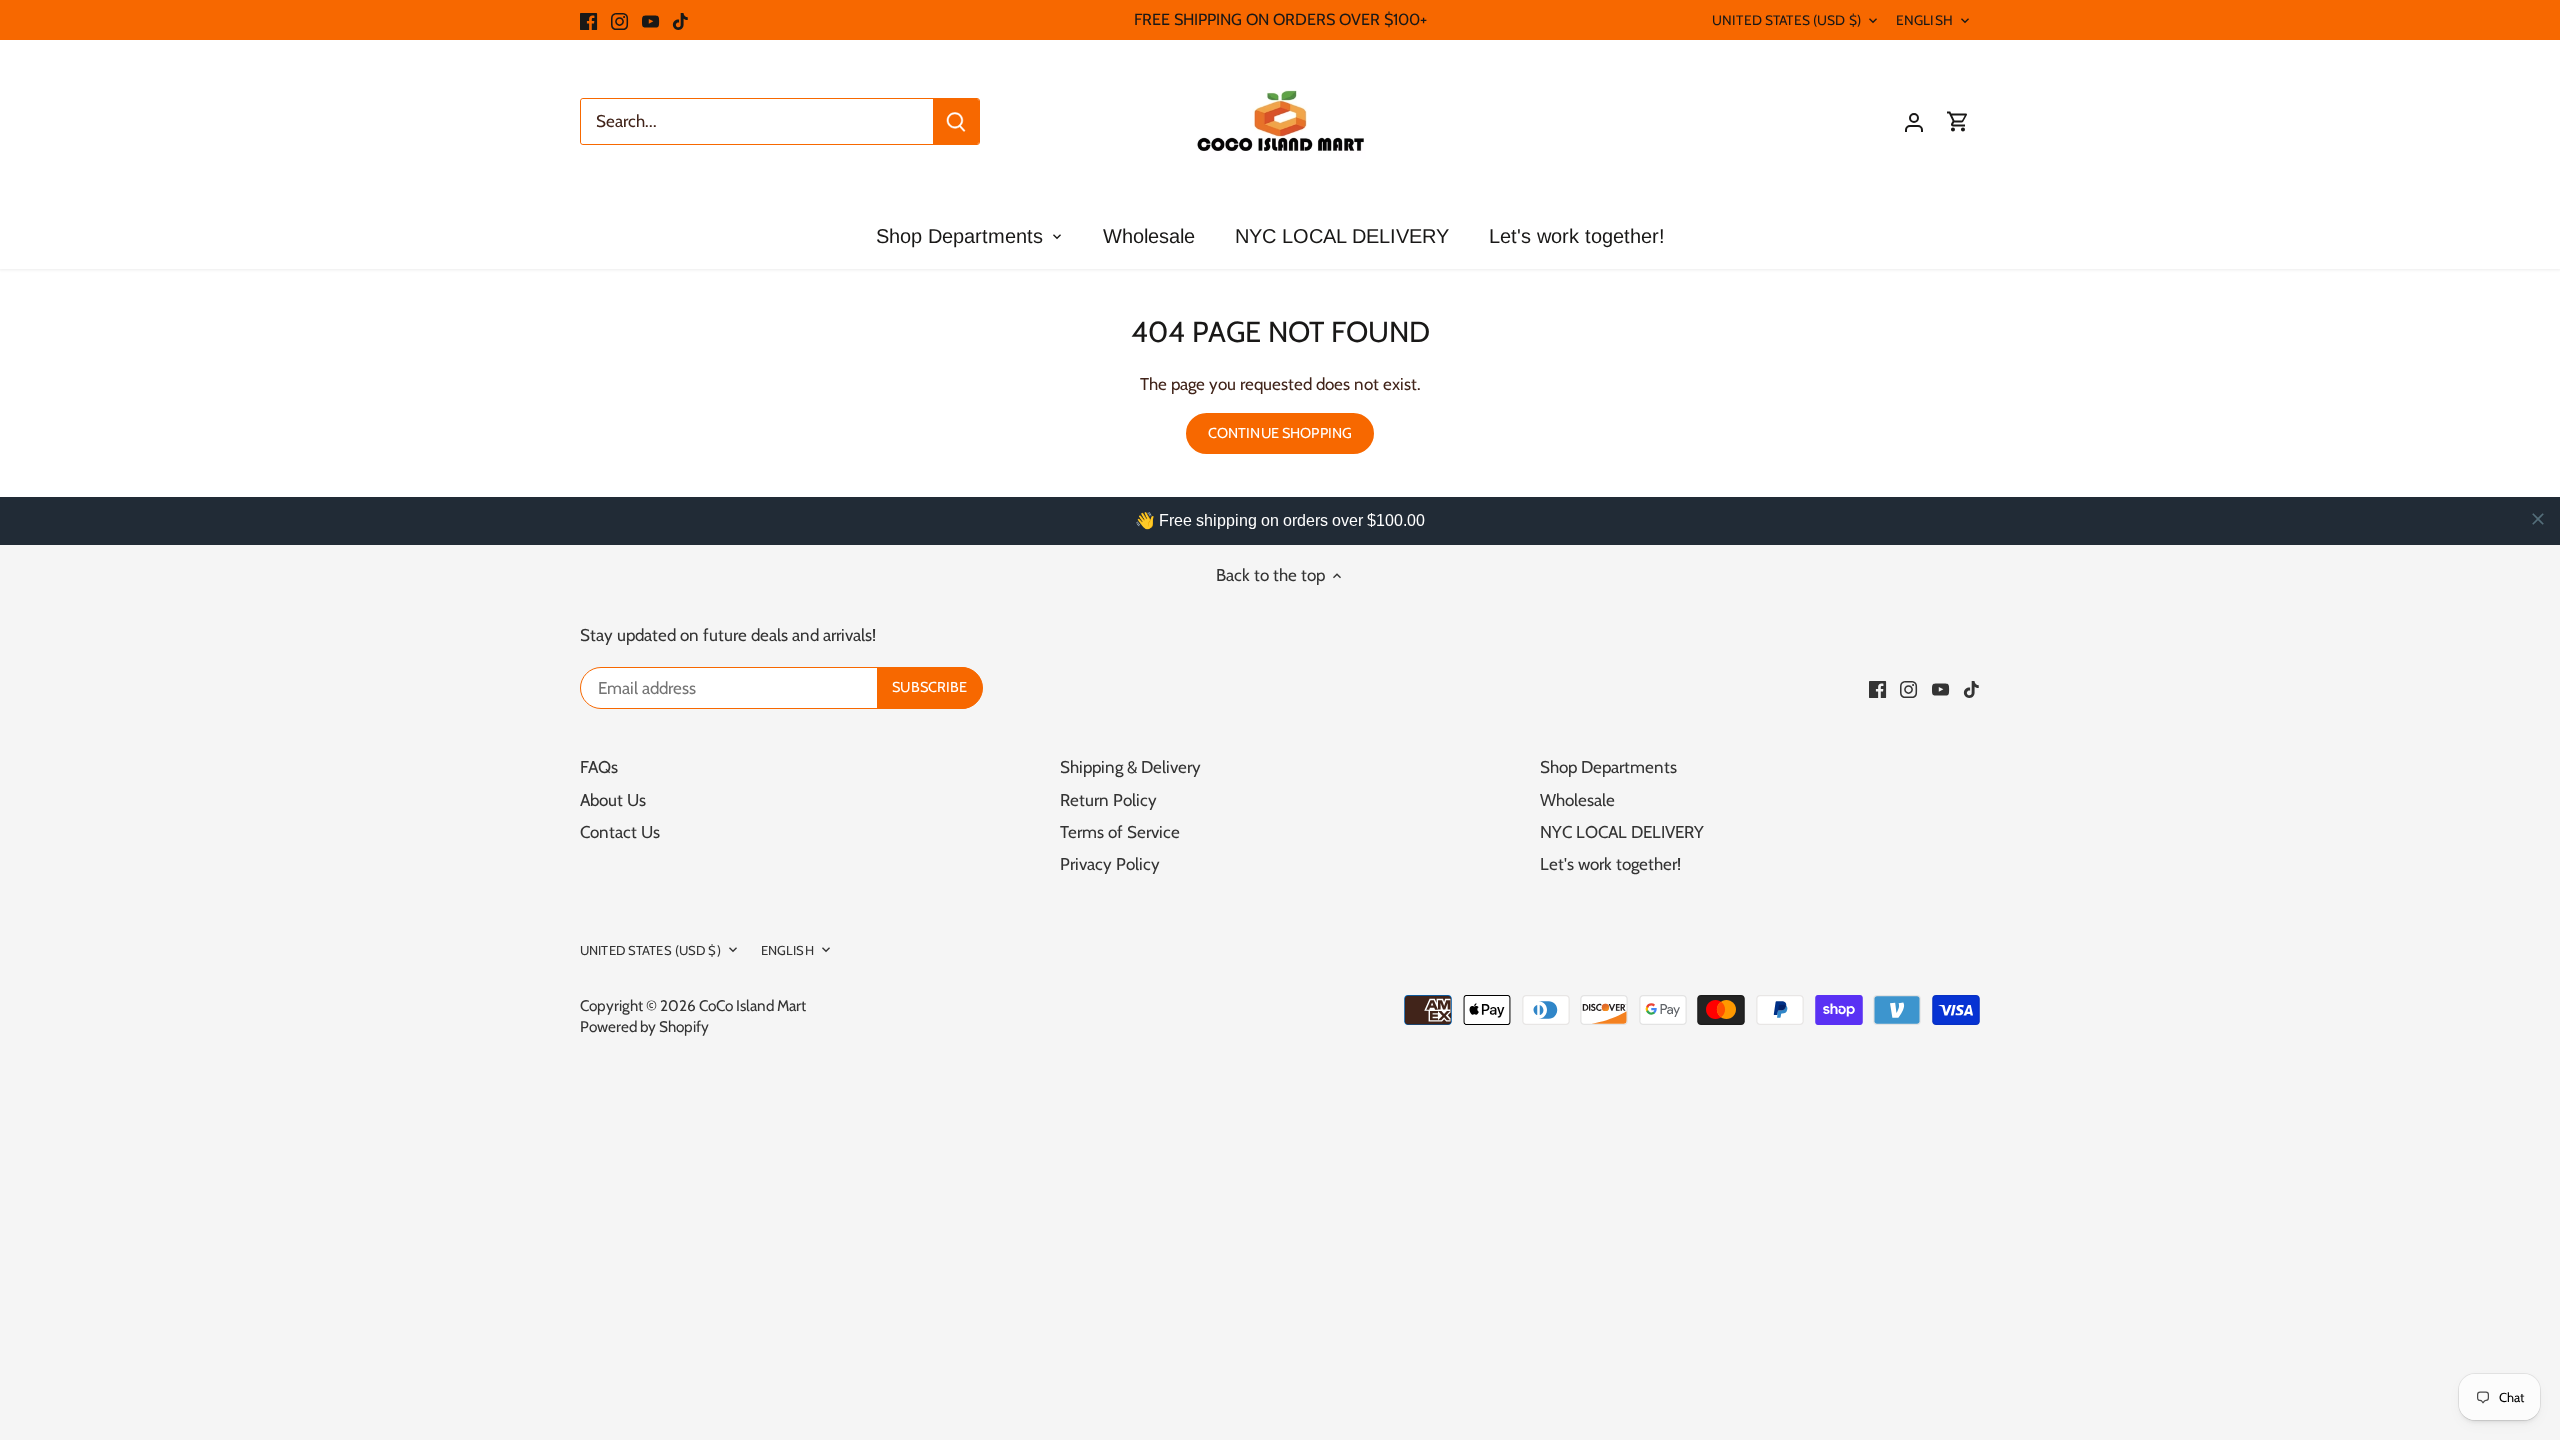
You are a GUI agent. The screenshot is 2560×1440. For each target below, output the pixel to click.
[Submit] (956, 121)
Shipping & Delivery (1130, 767)
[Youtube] (650, 20)
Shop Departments (1608, 767)
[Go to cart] (1958, 121)
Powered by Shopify (644, 1026)
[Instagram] (619, 20)
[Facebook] (588, 20)
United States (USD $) (1786, 20)
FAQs (599, 767)
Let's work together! (1610, 864)
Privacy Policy (1110, 864)
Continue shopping (1280, 433)
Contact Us (620, 832)
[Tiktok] (680, 20)
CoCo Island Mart (752, 1005)
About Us (613, 800)
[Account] (1914, 121)
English (1924, 20)
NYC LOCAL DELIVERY (1622, 832)
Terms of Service (1120, 832)
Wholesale (1577, 800)
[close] (2538, 519)
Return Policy (1108, 800)
